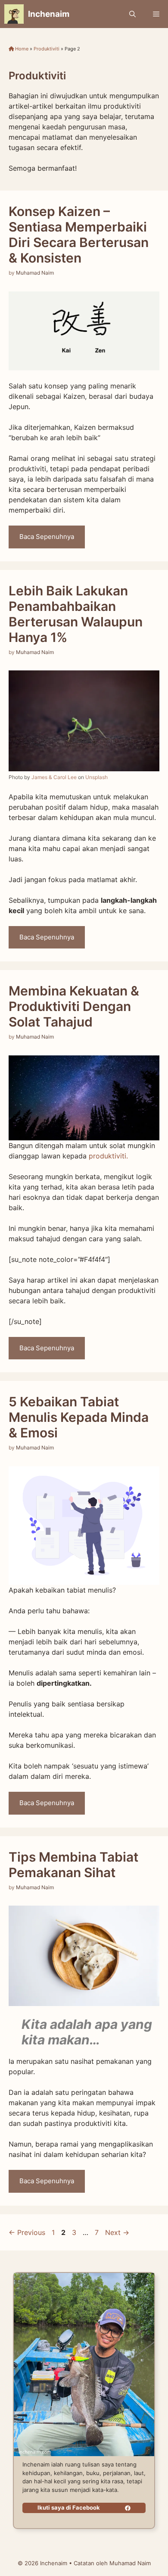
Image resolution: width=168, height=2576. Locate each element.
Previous (27, 2232)
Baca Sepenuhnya (47, 537)
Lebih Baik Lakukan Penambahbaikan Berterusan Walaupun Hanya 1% (76, 614)
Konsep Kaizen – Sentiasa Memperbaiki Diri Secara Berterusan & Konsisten (79, 235)
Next (117, 2232)
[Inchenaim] (14, 14)
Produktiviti (47, 49)
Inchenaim (49, 14)
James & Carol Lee (54, 777)
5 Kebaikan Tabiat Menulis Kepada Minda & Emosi (79, 1417)
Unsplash (96, 777)
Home (21, 49)
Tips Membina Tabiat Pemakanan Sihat (73, 1865)
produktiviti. (108, 1156)
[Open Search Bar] (132, 14)
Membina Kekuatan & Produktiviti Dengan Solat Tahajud (74, 1006)
